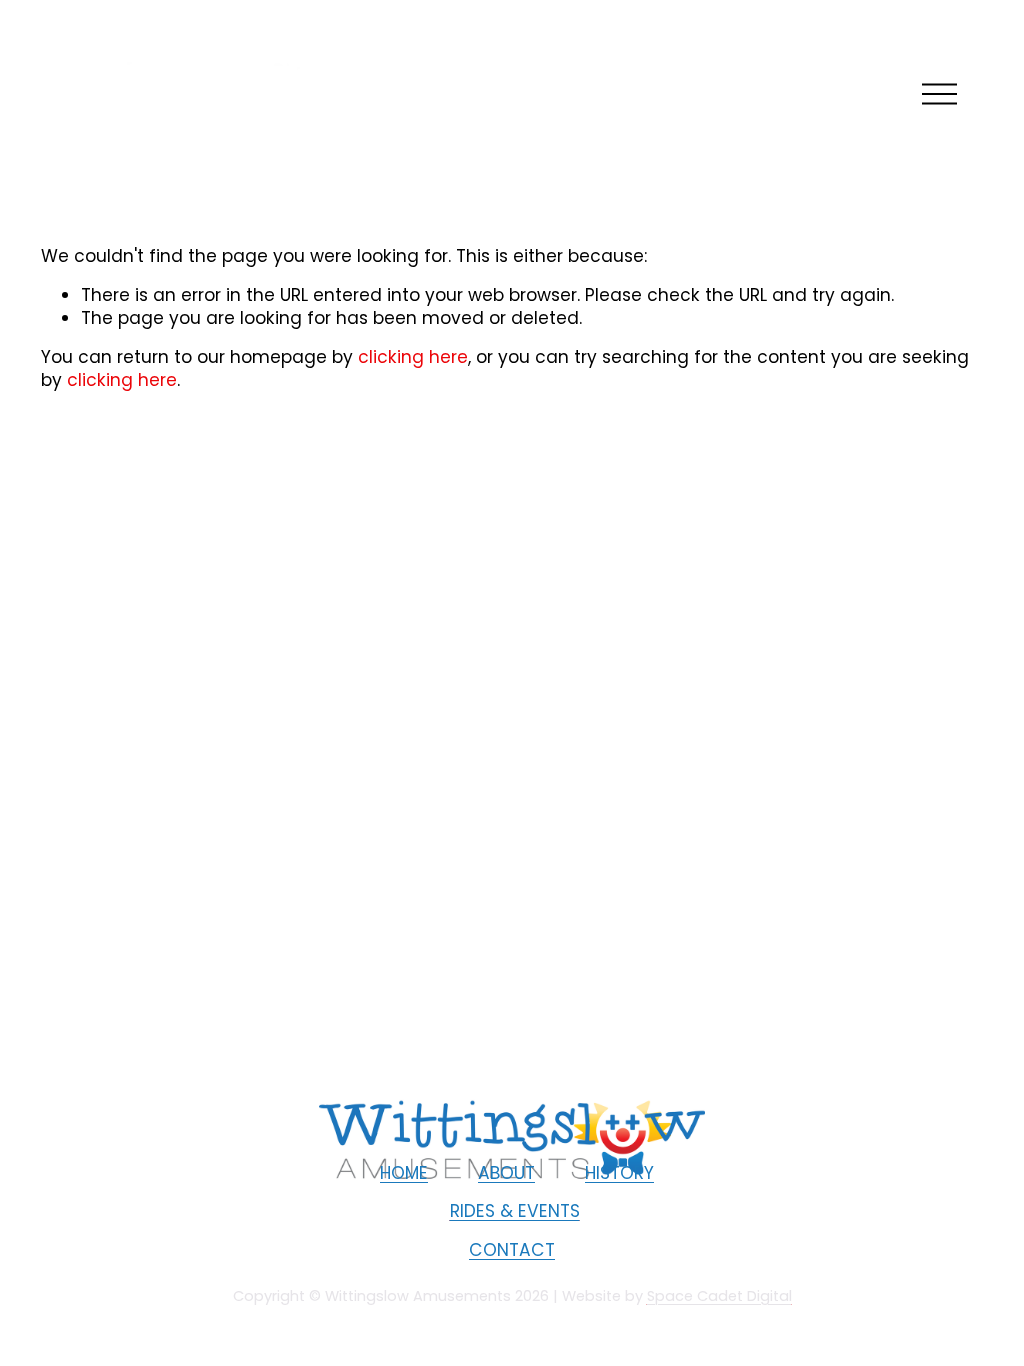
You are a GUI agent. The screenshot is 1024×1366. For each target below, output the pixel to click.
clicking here (413, 357)
